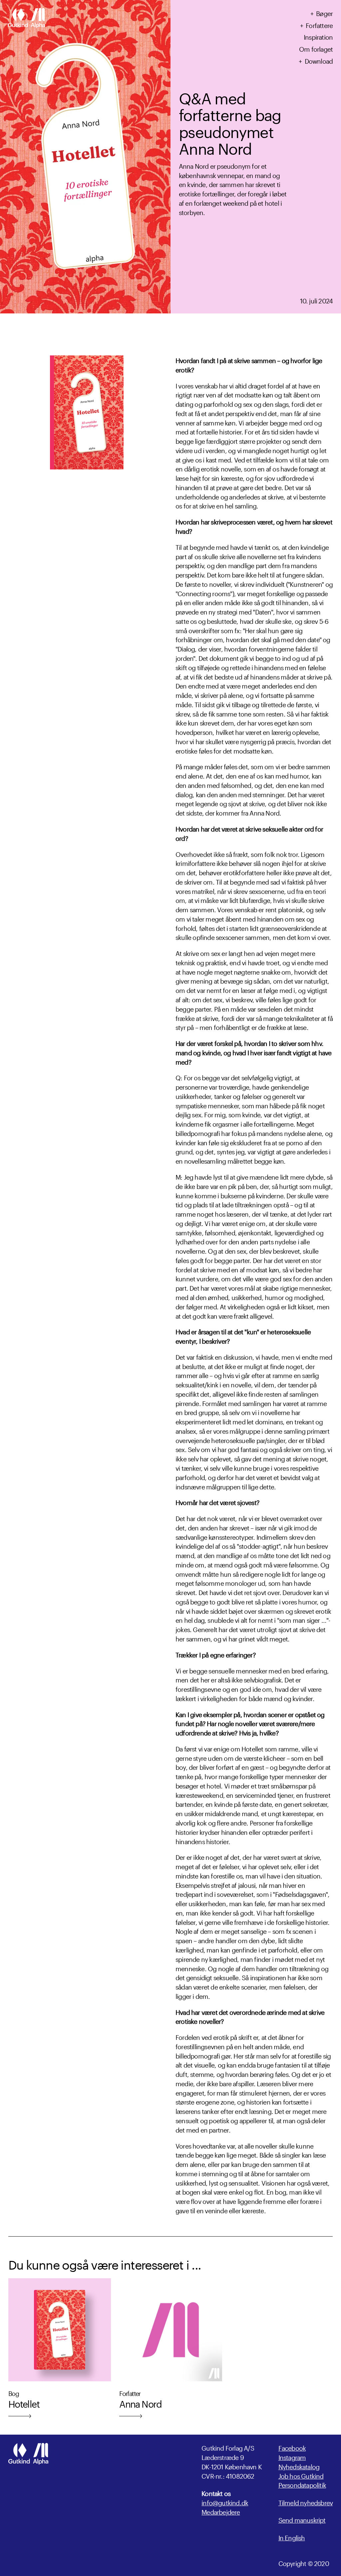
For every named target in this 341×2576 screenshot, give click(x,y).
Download (319, 60)
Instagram (292, 2457)
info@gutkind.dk (225, 2502)
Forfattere (319, 25)
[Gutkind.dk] (26, 19)
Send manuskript (302, 2520)
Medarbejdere (221, 2512)
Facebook (292, 2447)
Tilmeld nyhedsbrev (306, 2502)
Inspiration (318, 36)
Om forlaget (316, 48)
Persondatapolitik (302, 2484)
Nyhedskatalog (299, 2466)
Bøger (324, 13)
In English (292, 2537)
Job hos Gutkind (301, 2475)
